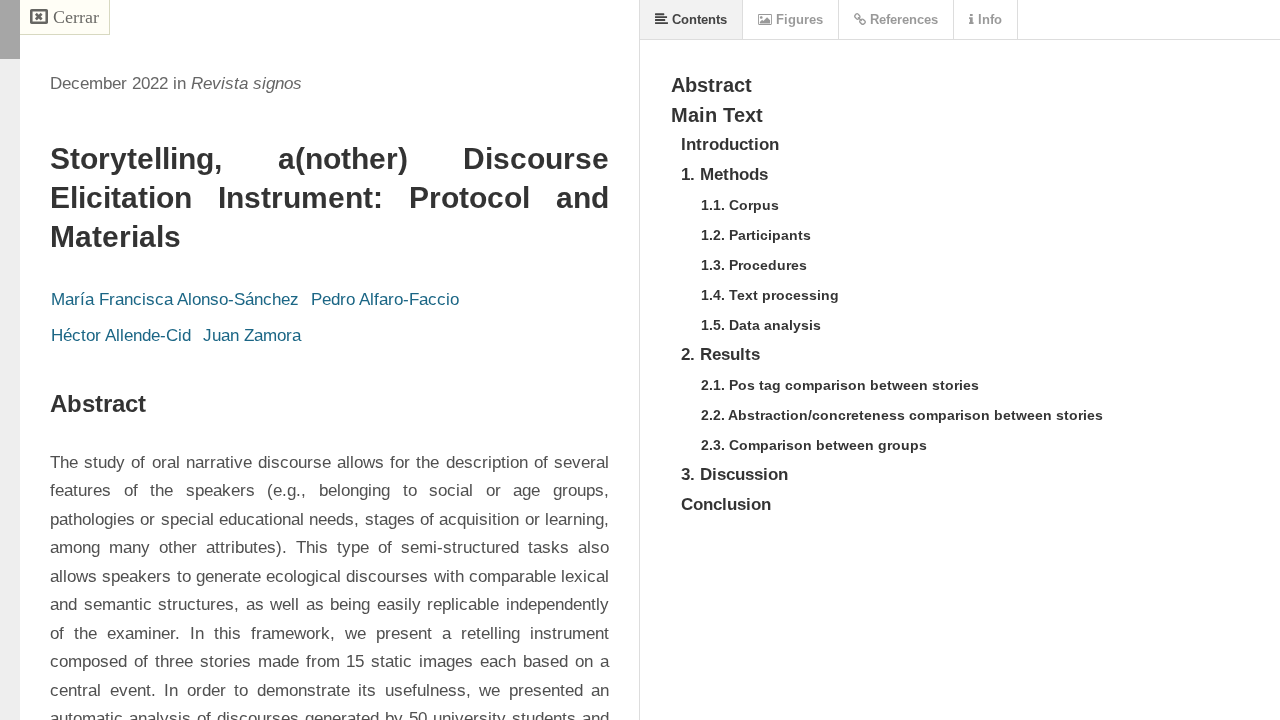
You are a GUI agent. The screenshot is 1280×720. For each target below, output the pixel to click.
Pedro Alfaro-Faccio (385, 299)
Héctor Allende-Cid (121, 335)
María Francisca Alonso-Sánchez (175, 299)
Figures (797, 19)
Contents (697, 19)
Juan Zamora (252, 335)
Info (988, 19)
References (902, 19)
